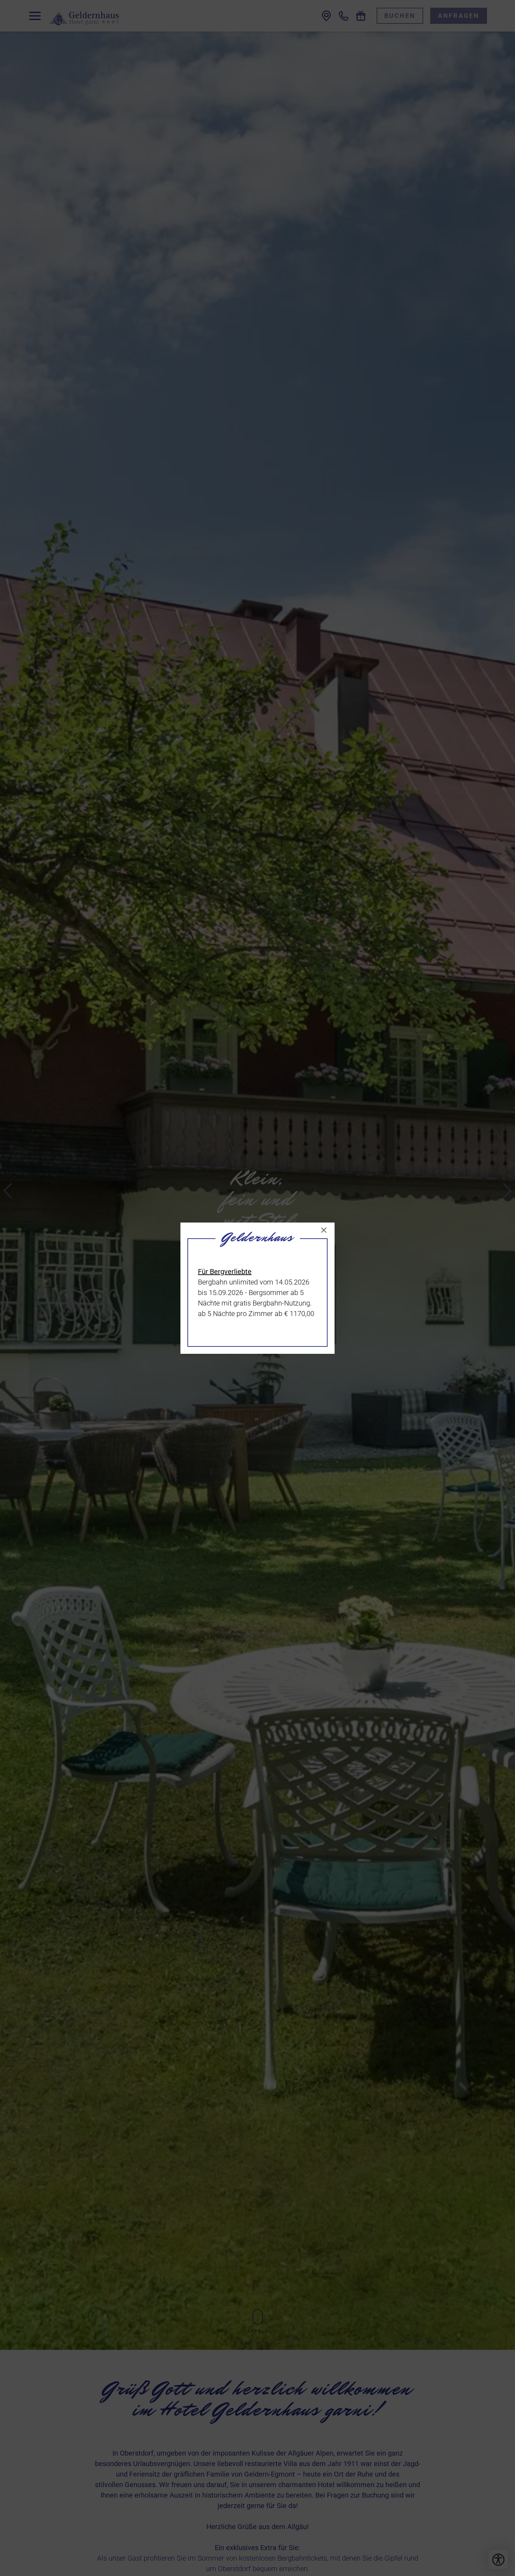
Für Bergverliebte (225, 1272)
